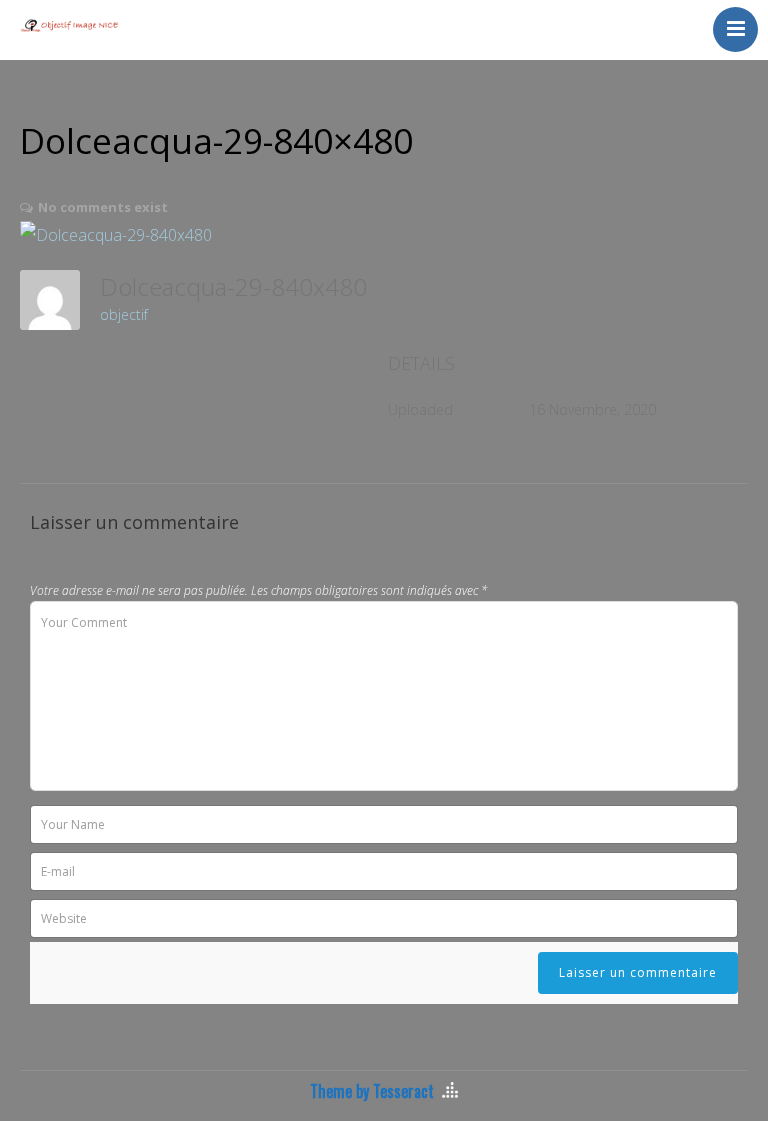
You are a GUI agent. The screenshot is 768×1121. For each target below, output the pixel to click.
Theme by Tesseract (372, 1091)
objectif (124, 314)
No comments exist (103, 207)
